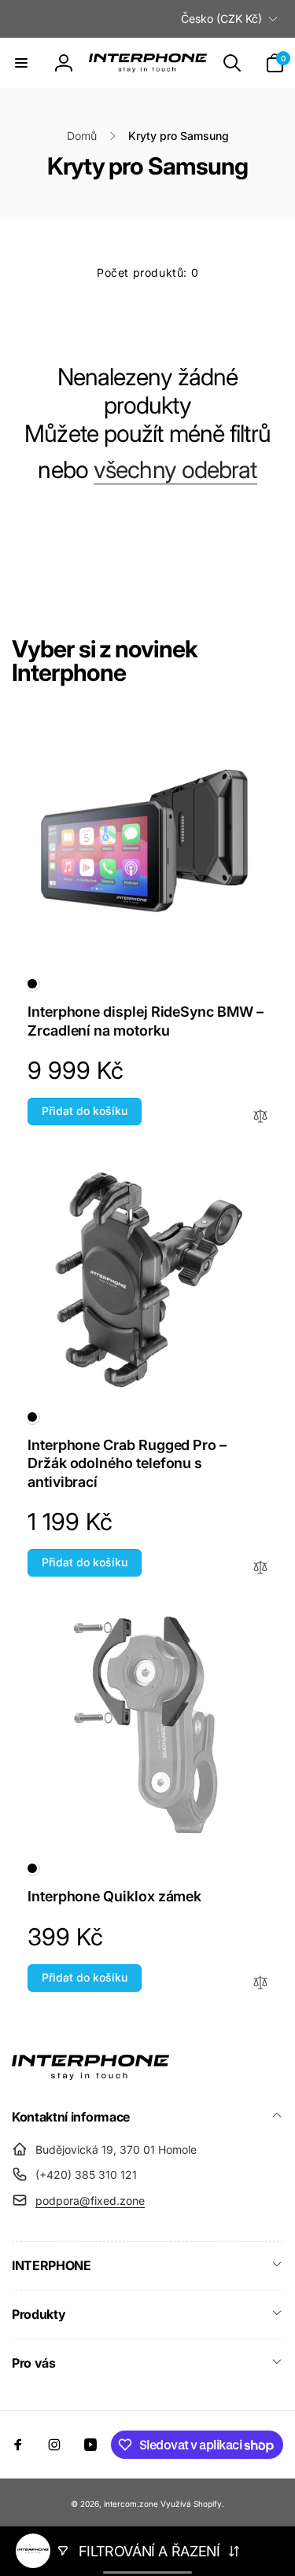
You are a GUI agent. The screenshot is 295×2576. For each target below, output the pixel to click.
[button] (21, 63)
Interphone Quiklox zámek (114, 1896)
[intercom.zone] (90, 2075)
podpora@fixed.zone (90, 2201)
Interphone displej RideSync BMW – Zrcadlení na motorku (146, 1021)
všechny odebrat (175, 469)
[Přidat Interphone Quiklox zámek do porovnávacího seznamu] (260, 1984)
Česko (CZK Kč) (221, 18)
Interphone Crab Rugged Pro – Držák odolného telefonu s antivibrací (127, 1463)
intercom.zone (131, 2504)
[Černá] (32, 984)
